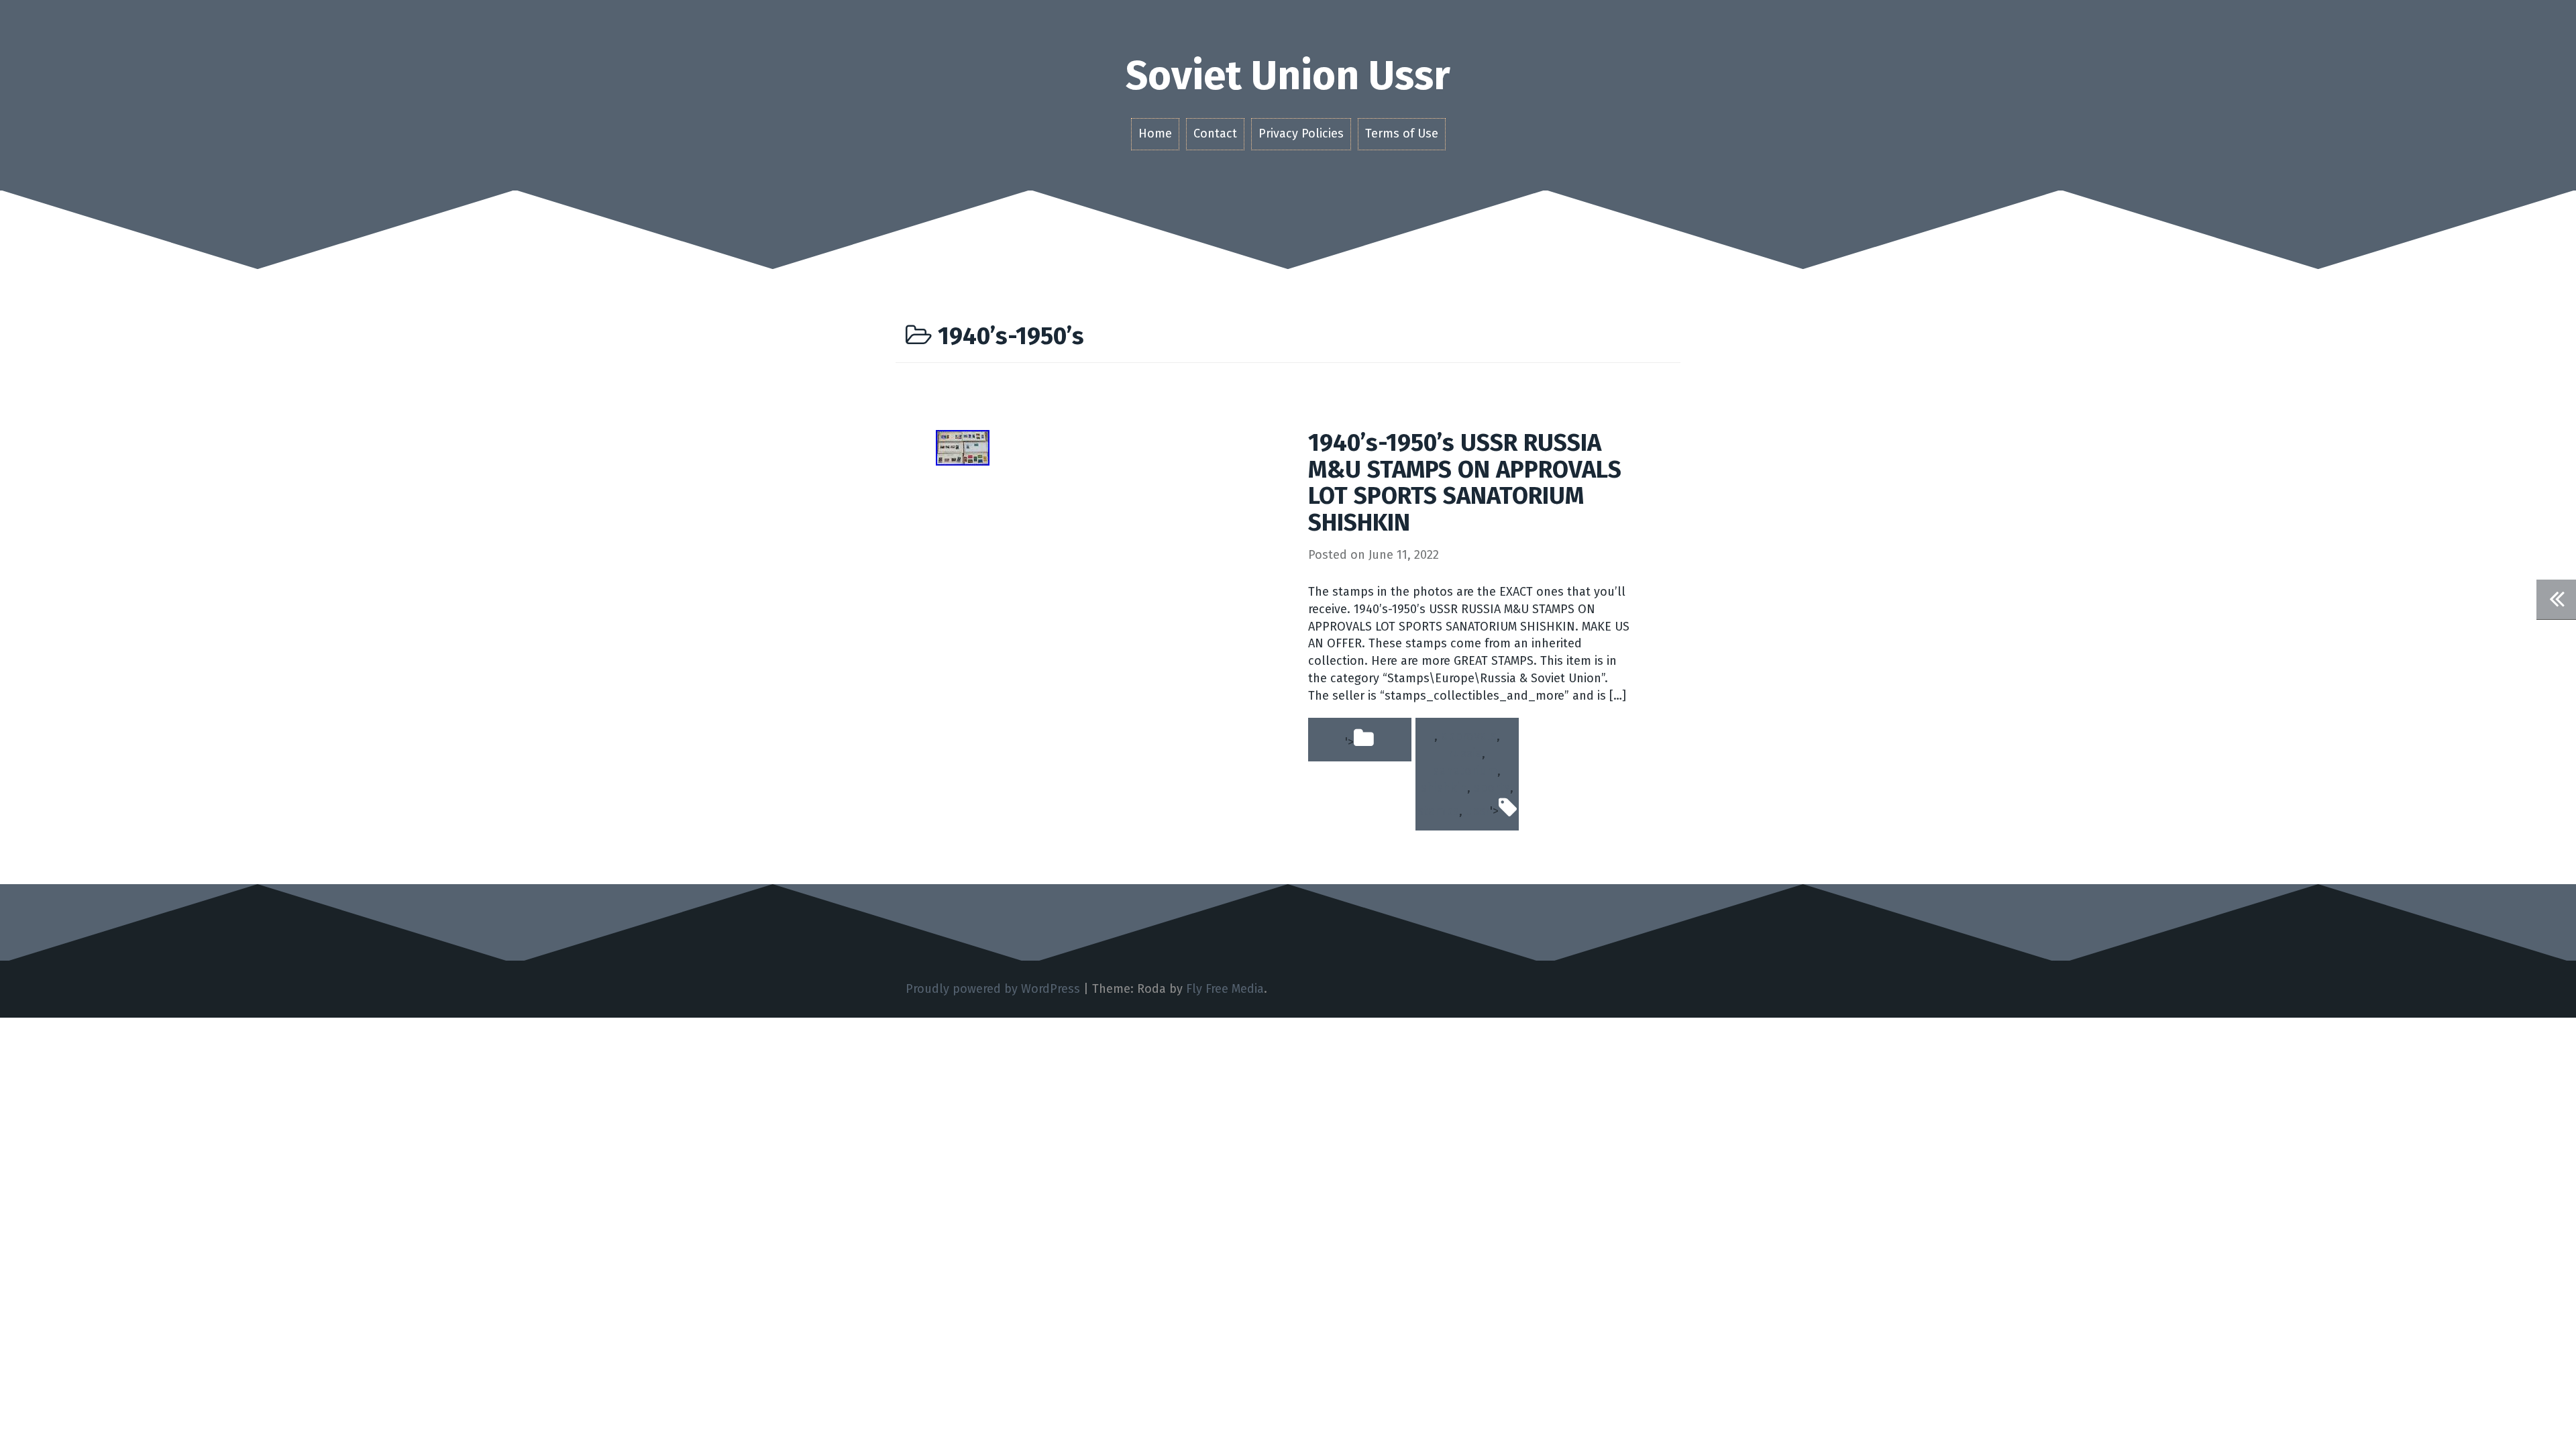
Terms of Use (1402, 133)
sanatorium (1465, 771)
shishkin (1444, 788)
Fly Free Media (1225, 989)
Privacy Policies (1301, 133)
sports (1492, 788)
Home (1155, 133)
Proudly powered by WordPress (993, 989)
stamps (1438, 811)
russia (1465, 753)
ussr (1478, 811)
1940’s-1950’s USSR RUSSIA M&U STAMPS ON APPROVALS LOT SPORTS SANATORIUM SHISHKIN (1465, 483)
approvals (1469, 736)
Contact (1215, 133)
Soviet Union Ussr (1288, 76)
